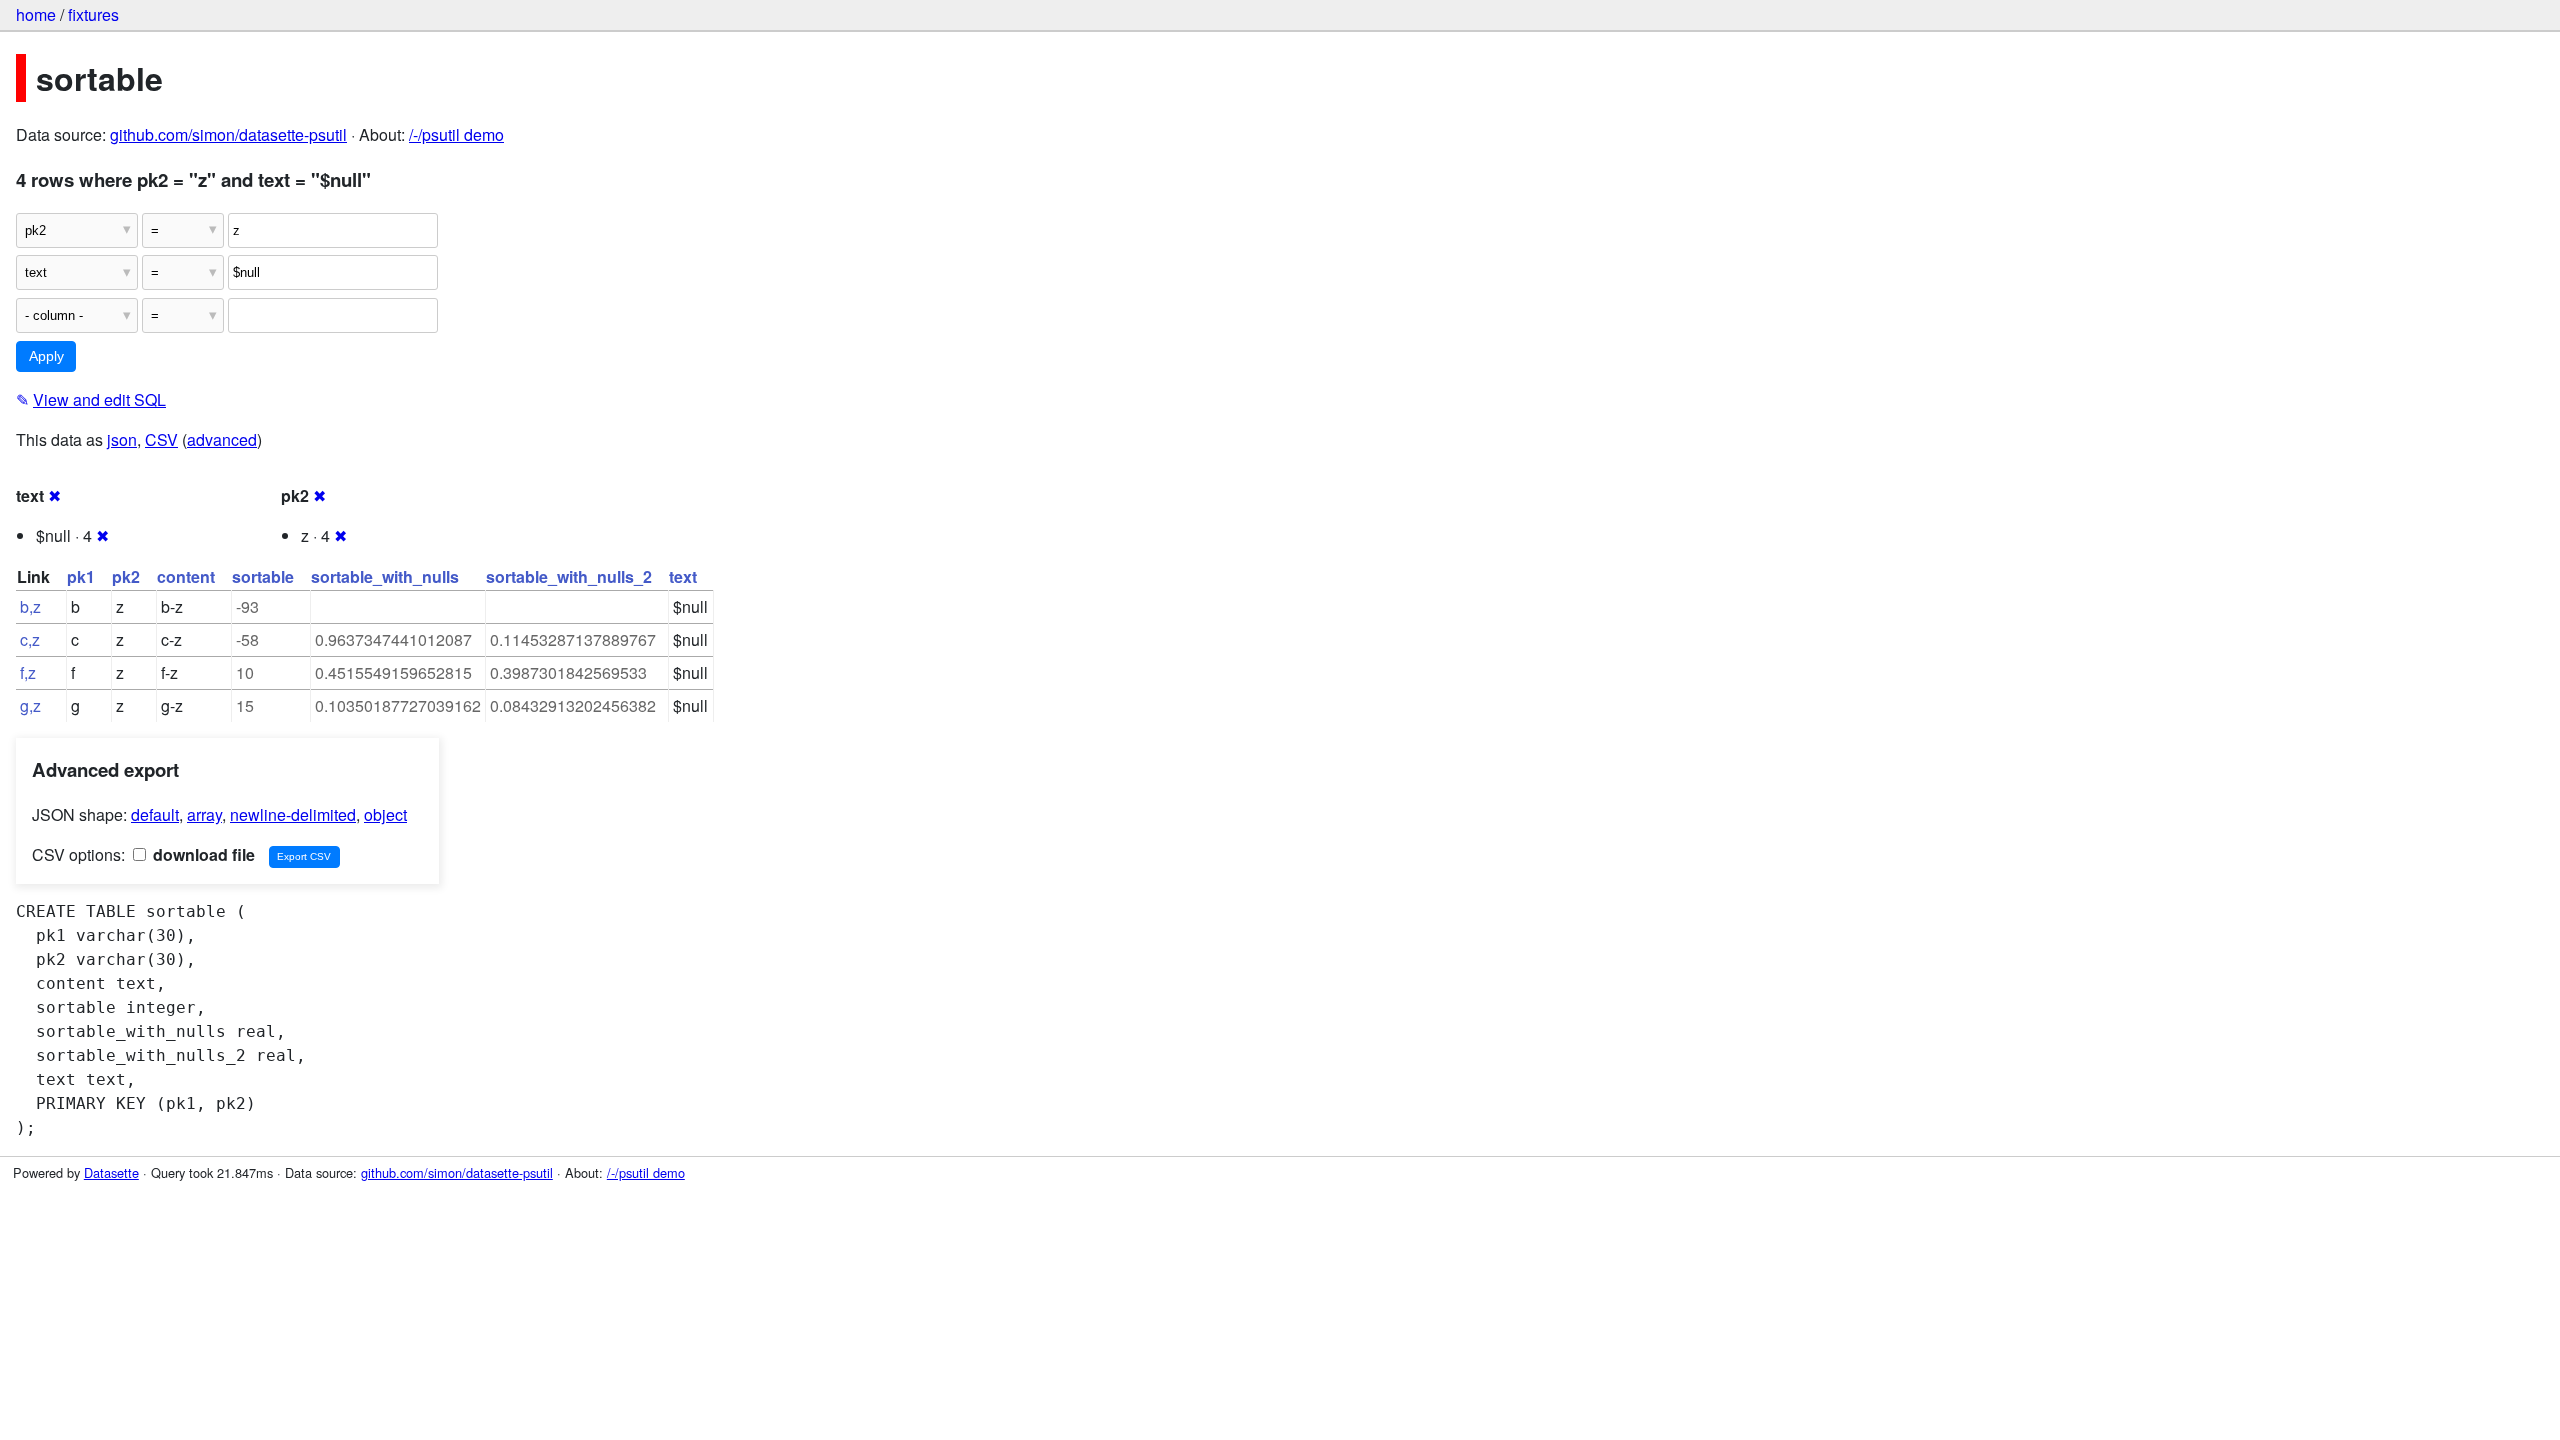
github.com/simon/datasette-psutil (228, 134)
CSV (161, 439)
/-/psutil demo (456, 134)
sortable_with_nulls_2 (569, 576)
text (683, 576)
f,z (28, 672)
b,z (30, 606)
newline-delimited (293, 814)
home (36, 14)
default (155, 814)
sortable (263, 576)
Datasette (111, 1172)
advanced (222, 439)
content (186, 576)
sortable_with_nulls (385, 576)
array (204, 814)
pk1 (81, 576)
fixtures (93, 14)
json (122, 439)
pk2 (126, 576)
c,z (30, 639)
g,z (30, 705)
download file (202, 854)
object (385, 814)
